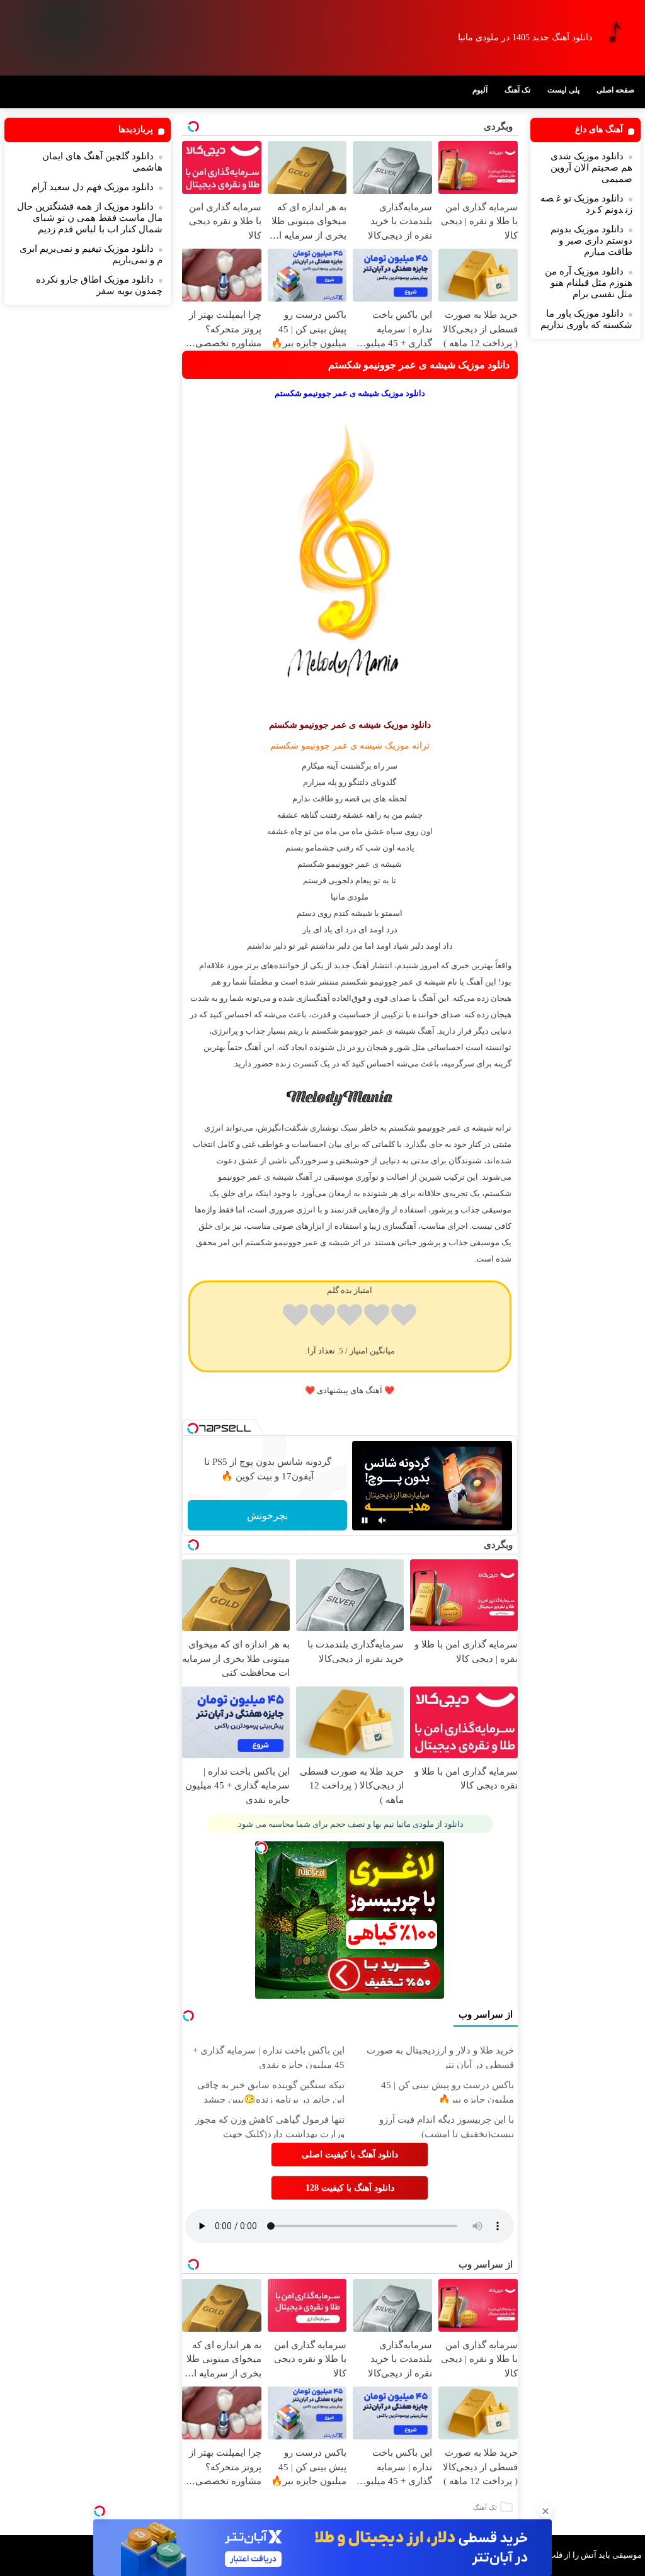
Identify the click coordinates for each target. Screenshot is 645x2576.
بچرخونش (267, 1516)
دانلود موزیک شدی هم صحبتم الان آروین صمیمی (591, 167)
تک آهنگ (517, 90)
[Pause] (365, 1520)
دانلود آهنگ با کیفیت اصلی (350, 2155)
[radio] (404, 1317)
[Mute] (382, 1520)
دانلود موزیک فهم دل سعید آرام (93, 187)
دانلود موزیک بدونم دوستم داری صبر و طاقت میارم (591, 240)
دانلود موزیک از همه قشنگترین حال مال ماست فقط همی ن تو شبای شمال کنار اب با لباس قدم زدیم (90, 218)
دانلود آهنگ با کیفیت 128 (350, 2188)
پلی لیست (563, 90)
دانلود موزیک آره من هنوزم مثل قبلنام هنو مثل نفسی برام (589, 283)
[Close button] (545, 2511)
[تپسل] (100, 2511)
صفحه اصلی (615, 90)
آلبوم (480, 90)
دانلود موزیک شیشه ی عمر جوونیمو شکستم (419, 365)
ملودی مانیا (350, 897)
